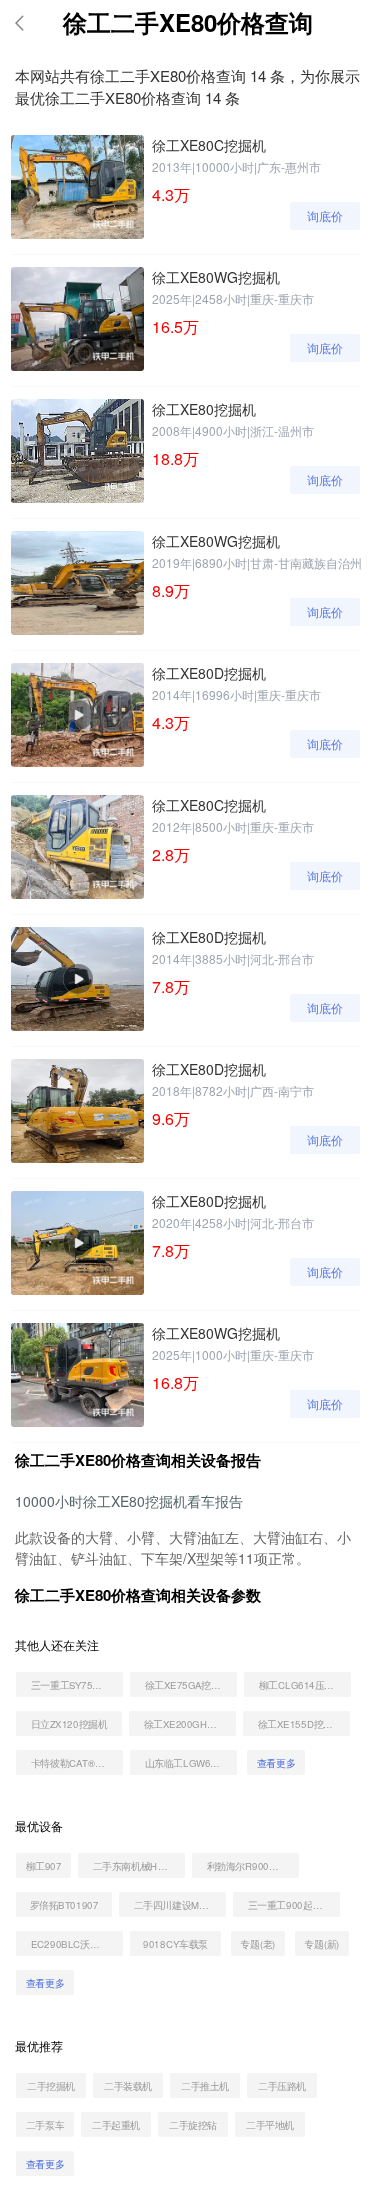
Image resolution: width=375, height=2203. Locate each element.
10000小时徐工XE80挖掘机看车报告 (129, 1501)
